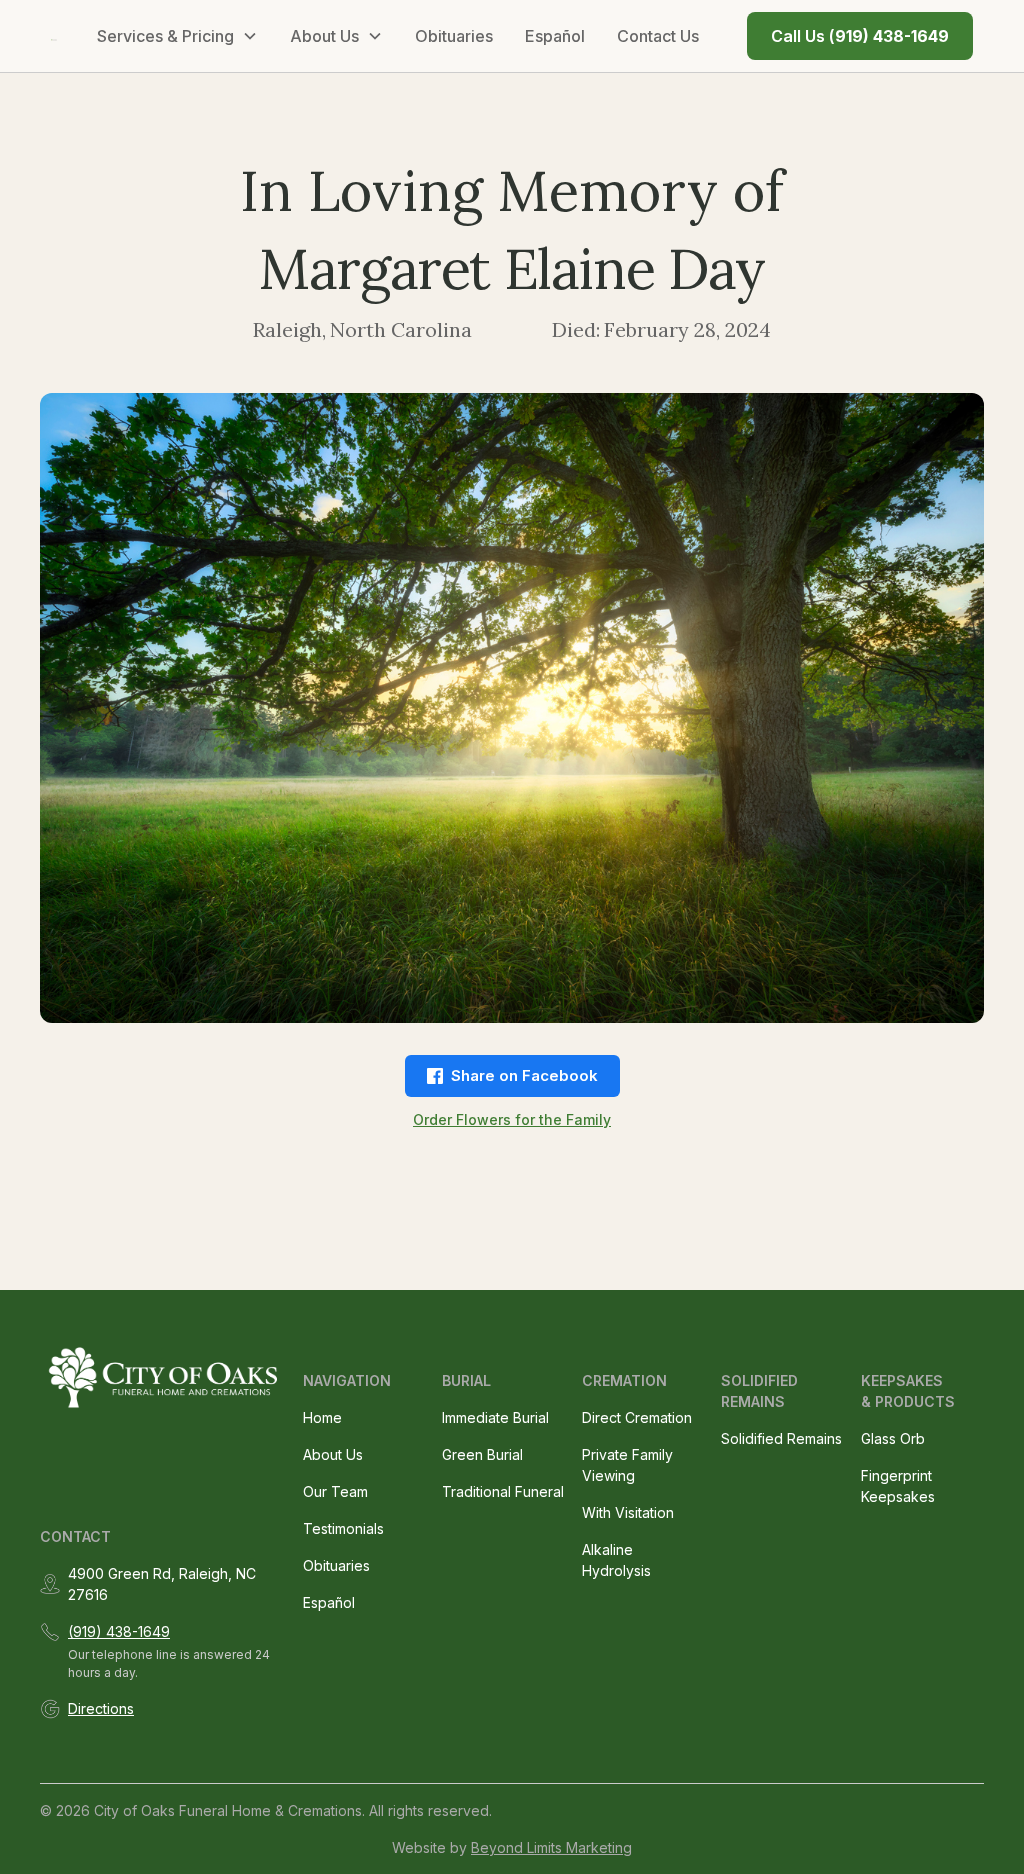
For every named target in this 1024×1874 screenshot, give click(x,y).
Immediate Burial (495, 1417)
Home (322, 1417)
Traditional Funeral (503, 1491)
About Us (333, 1454)
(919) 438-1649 (119, 1631)
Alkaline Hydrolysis (616, 1560)
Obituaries (454, 36)
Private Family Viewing (627, 1465)
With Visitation (628, 1512)
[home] (54, 36)
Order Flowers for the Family (512, 1119)
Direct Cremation (637, 1417)
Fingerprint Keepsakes (898, 1486)
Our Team (335, 1491)
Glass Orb (893, 1438)
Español (555, 36)
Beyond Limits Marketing (551, 1847)
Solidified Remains (781, 1438)
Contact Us (658, 36)
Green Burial (482, 1454)
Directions (101, 1708)
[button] (177, 36)
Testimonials (343, 1528)
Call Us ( (860, 36)
